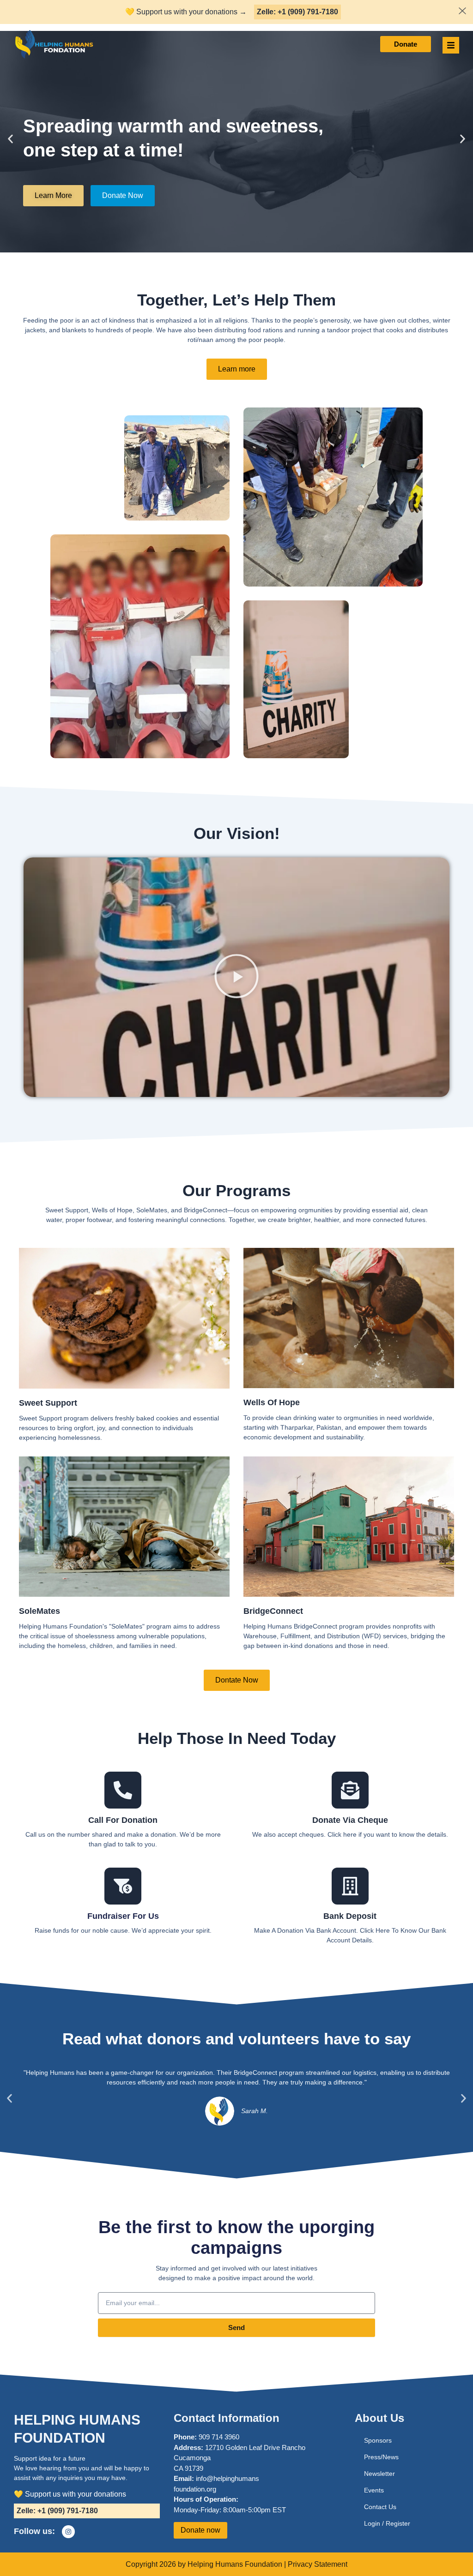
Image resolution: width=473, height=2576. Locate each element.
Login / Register (387, 2523)
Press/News (381, 2457)
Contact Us (380, 2507)
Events (374, 2490)
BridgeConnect (273, 1611)
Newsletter (379, 2474)
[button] (10, 139)
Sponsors (378, 2440)
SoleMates (39, 1611)
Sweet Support (48, 1403)
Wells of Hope (272, 1402)
